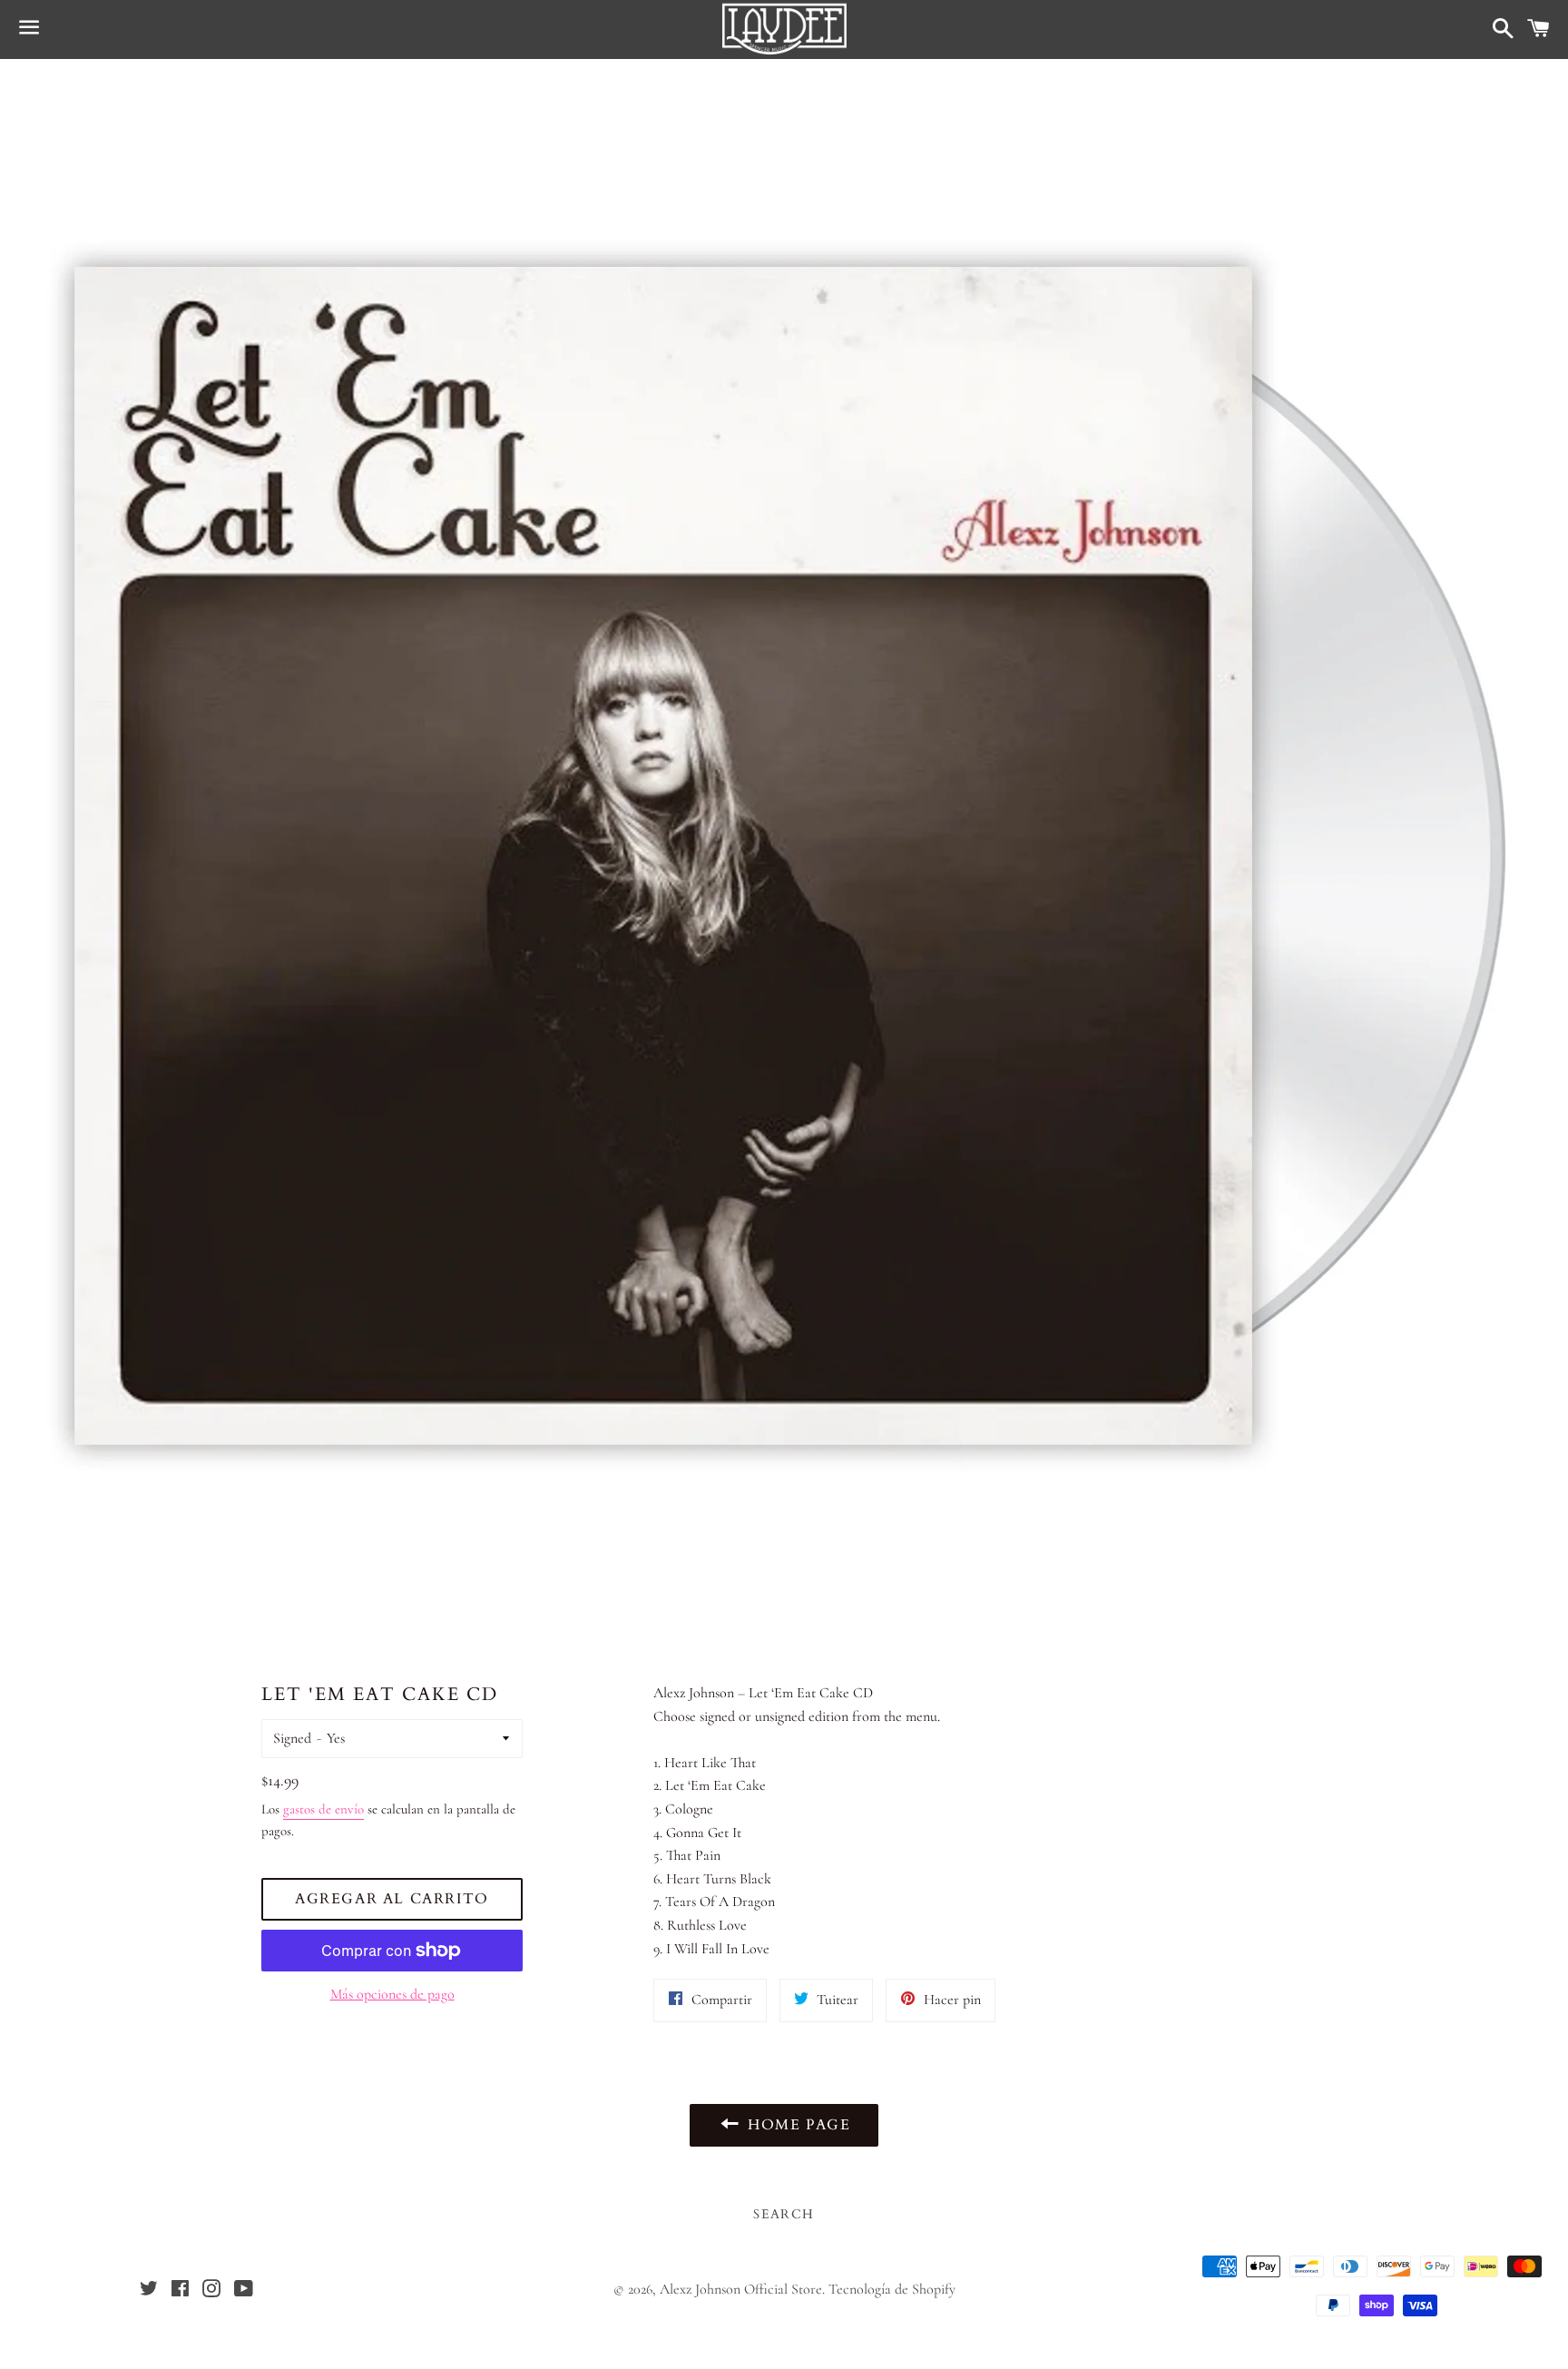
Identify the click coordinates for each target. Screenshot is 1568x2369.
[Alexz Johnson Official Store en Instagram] (211, 2291)
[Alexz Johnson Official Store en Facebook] (180, 2291)
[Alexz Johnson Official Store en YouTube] (243, 2291)
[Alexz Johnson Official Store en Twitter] (149, 2291)
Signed (292, 1738)
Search (784, 2214)
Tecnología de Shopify (892, 2289)
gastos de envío (323, 1809)
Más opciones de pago (392, 1994)
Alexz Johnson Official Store (741, 2289)
